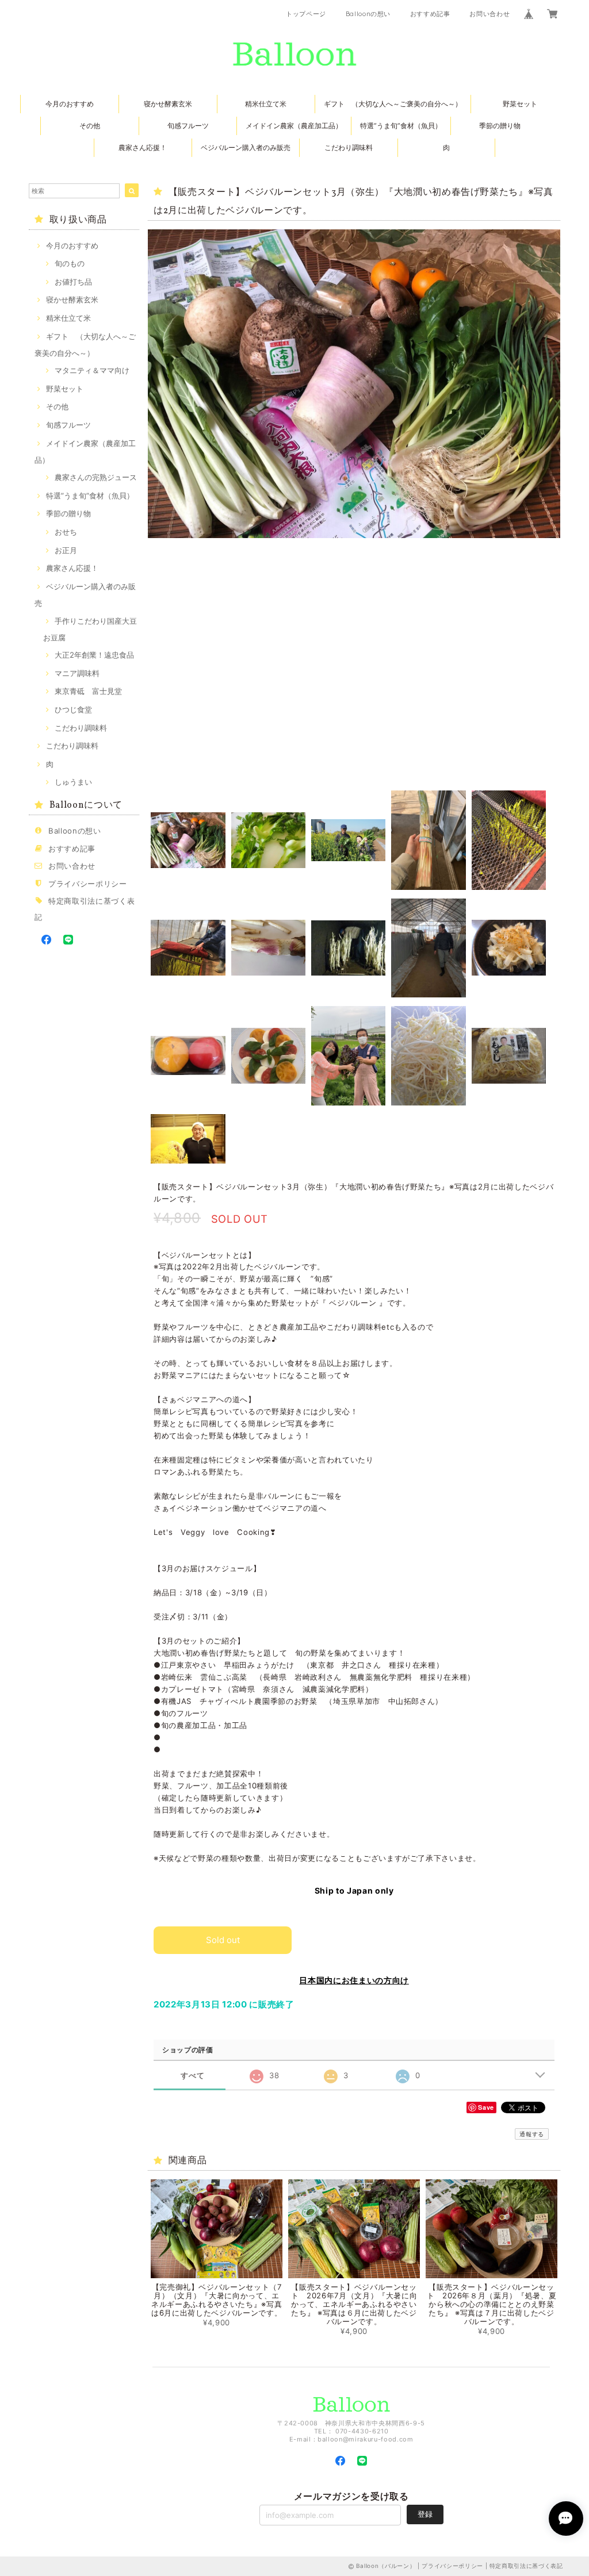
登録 (425, 2514)
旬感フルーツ (188, 126)
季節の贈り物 (500, 126)
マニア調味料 (77, 673)
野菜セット (520, 104)
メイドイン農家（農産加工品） (294, 126)
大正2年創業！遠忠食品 (94, 655)
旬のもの (70, 263)
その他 (90, 126)
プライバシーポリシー (88, 884)
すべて (192, 2076)
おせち (66, 532)
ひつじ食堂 (73, 709)
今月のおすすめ (70, 104)
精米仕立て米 (266, 104)
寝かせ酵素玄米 (168, 104)
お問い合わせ (489, 14)
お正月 (66, 550)
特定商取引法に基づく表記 (526, 2566)
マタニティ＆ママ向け (92, 370)
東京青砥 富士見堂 (88, 691)
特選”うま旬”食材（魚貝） (401, 126)
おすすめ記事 (430, 14)
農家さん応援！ (143, 147)
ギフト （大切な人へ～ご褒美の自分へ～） (393, 104)
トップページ (306, 14)
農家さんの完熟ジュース (96, 477)
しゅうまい (73, 782)
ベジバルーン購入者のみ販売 (246, 147)
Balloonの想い (368, 14)
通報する (532, 2134)
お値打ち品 (73, 282)
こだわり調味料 (349, 147)
